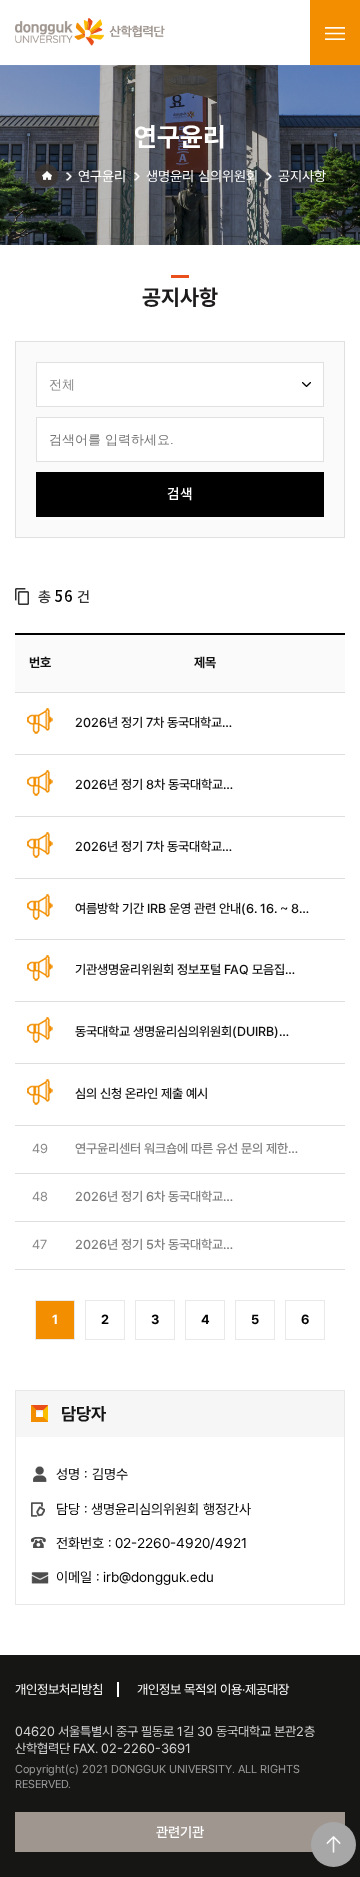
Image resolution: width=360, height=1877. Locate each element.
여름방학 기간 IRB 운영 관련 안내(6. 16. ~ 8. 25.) (188, 909)
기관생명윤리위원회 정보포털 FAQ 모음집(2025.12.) (180, 970)
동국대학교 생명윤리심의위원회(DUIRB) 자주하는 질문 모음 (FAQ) (177, 1032)
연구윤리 (102, 176)
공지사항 (302, 176)
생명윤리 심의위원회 (202, 176)
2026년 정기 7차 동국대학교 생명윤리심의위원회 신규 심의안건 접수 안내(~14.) (185, 847)
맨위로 (333, 1844)
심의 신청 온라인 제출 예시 (141, 1093)
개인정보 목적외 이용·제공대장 (213, 1689)
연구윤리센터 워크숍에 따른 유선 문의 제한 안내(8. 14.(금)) (181, 1149)
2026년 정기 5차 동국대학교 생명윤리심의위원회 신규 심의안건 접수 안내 (185, 1245)
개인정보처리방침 (59, 1689)
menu (335, 33)
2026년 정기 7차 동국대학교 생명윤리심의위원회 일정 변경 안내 (162, 723)
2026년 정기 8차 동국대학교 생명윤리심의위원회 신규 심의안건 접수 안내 (185, 785)
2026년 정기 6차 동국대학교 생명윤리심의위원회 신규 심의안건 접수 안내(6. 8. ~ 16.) (185, 1197)
